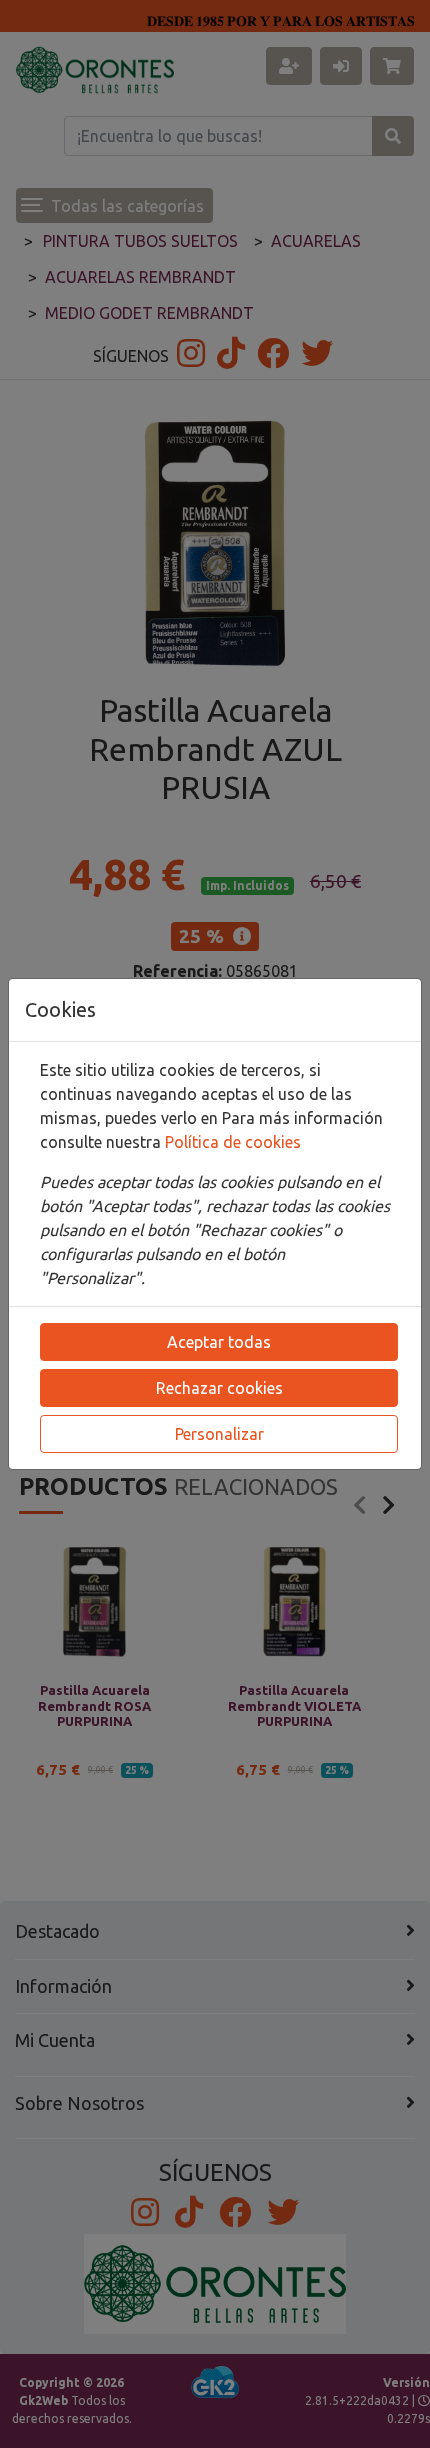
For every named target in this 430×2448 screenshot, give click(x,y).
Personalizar (219, 1434)
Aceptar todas (219, 1342)
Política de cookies (233, 1142)
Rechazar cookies (219, 1388)
